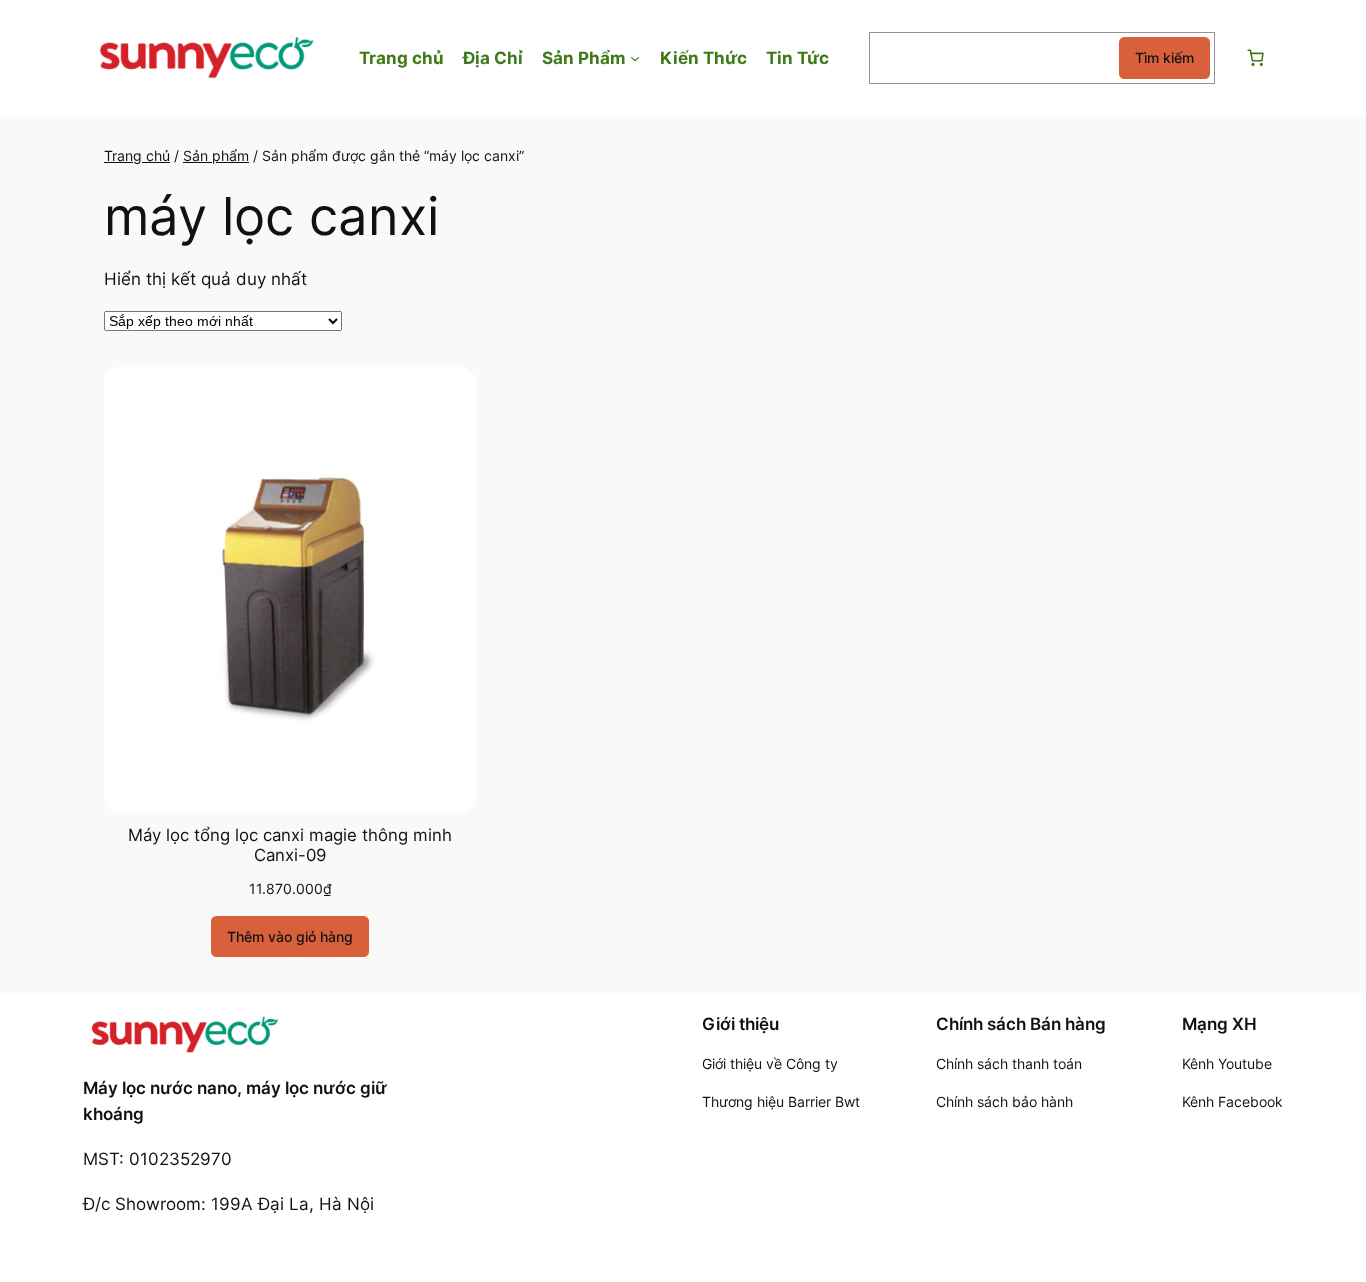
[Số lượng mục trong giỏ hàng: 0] (1255, 58)
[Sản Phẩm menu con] (635, 58)
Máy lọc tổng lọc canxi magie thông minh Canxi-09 (290, 845)
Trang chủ (137, 155)
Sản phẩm (216, 155)
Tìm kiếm (1164, 57)
